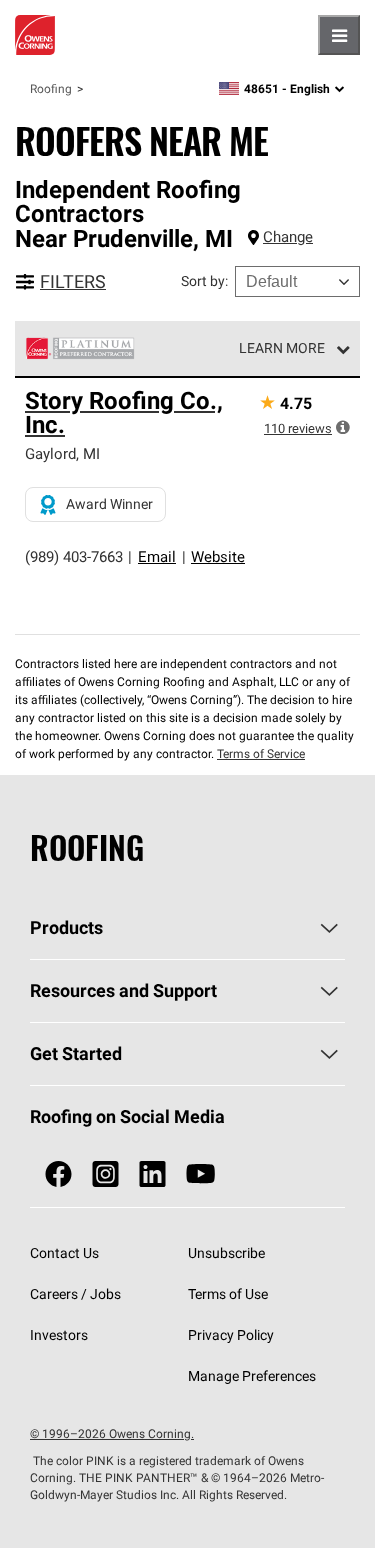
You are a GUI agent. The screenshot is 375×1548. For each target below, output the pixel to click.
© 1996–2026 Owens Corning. (112, 1433)
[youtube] (200, 1174)
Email (157, 556)
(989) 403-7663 (74, 556)
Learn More (282, 348)
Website (218, 556)
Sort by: (204, 281)
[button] (343, 427)
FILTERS (73, 281)
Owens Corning (35, 35)
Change (288, 236)
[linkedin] (152, 1174)
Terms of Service (261, 753)
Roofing (51, 88)
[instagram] (105, 1174)
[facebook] (58, 1174)
